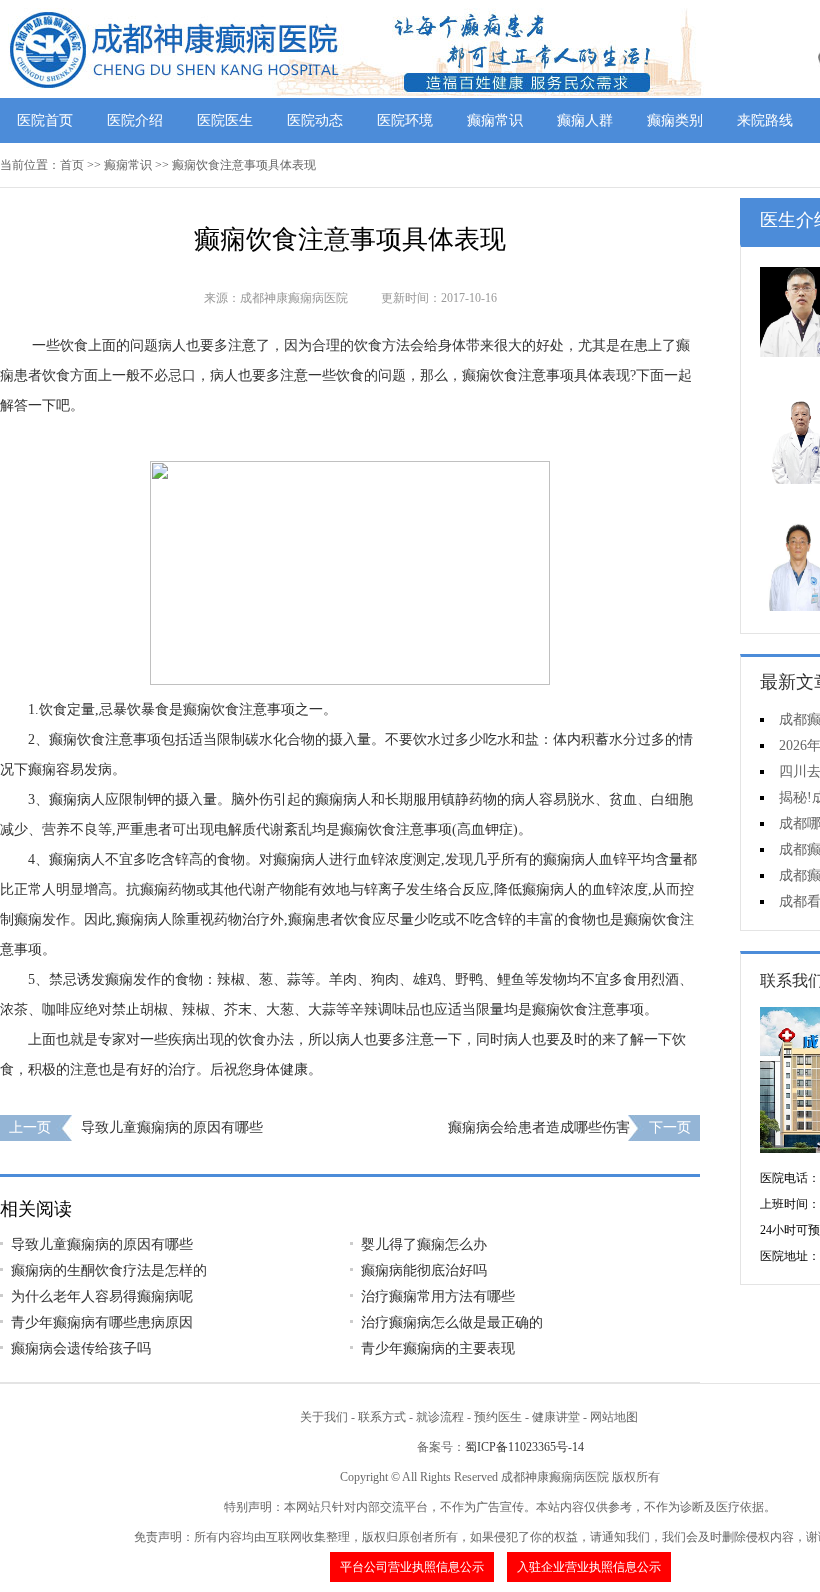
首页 (72, 165)
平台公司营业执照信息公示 (412, 1567)
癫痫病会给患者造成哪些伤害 (539, 1127)
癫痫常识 (495, 120)
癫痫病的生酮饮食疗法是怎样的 (109, 1270)
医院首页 (45, 120)
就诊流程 (440, 1417)
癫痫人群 (585, 120)
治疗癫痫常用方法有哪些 (438, 1296)
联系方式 (382, 1417)
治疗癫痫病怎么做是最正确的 (452, 1322)
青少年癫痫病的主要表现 (438, 1348)
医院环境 (405, 120)
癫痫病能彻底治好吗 (424, 1270)
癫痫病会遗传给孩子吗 (81, 1348)
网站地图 (614, 1417)
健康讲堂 (556, 1417)
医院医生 (225, 120)
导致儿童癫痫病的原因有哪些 (172, 1127)
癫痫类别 (675, 120)
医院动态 (315, 120)
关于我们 (324, 1417)
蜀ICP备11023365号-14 (524, 1447)
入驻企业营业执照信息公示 (589, 1567)
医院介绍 (135, 120)
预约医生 (498, 1417)
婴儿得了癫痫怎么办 (424, 1244)
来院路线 (765, 120)
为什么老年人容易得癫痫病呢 (102, 1296)
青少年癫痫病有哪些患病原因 (102, 1322)
